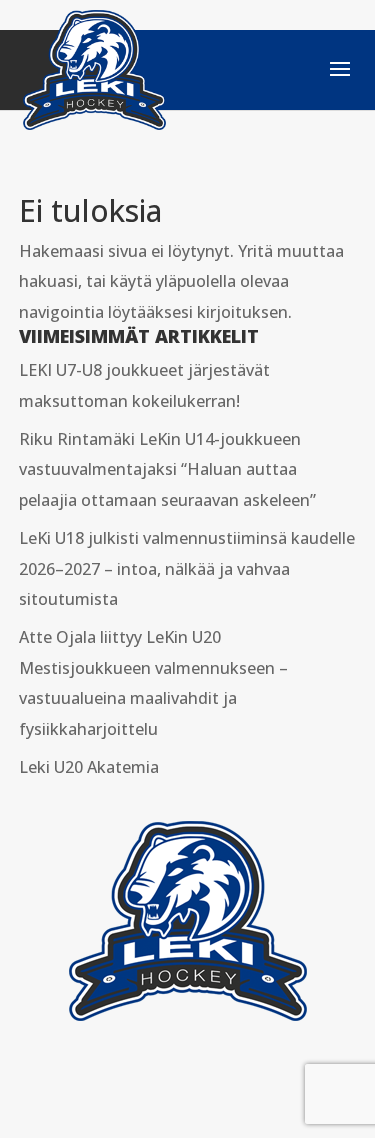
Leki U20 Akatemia (89, 767)
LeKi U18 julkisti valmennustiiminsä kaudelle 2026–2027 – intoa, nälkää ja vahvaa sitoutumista (187, 568)
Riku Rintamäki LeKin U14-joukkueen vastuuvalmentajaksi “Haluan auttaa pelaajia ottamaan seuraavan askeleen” (167, 469)
